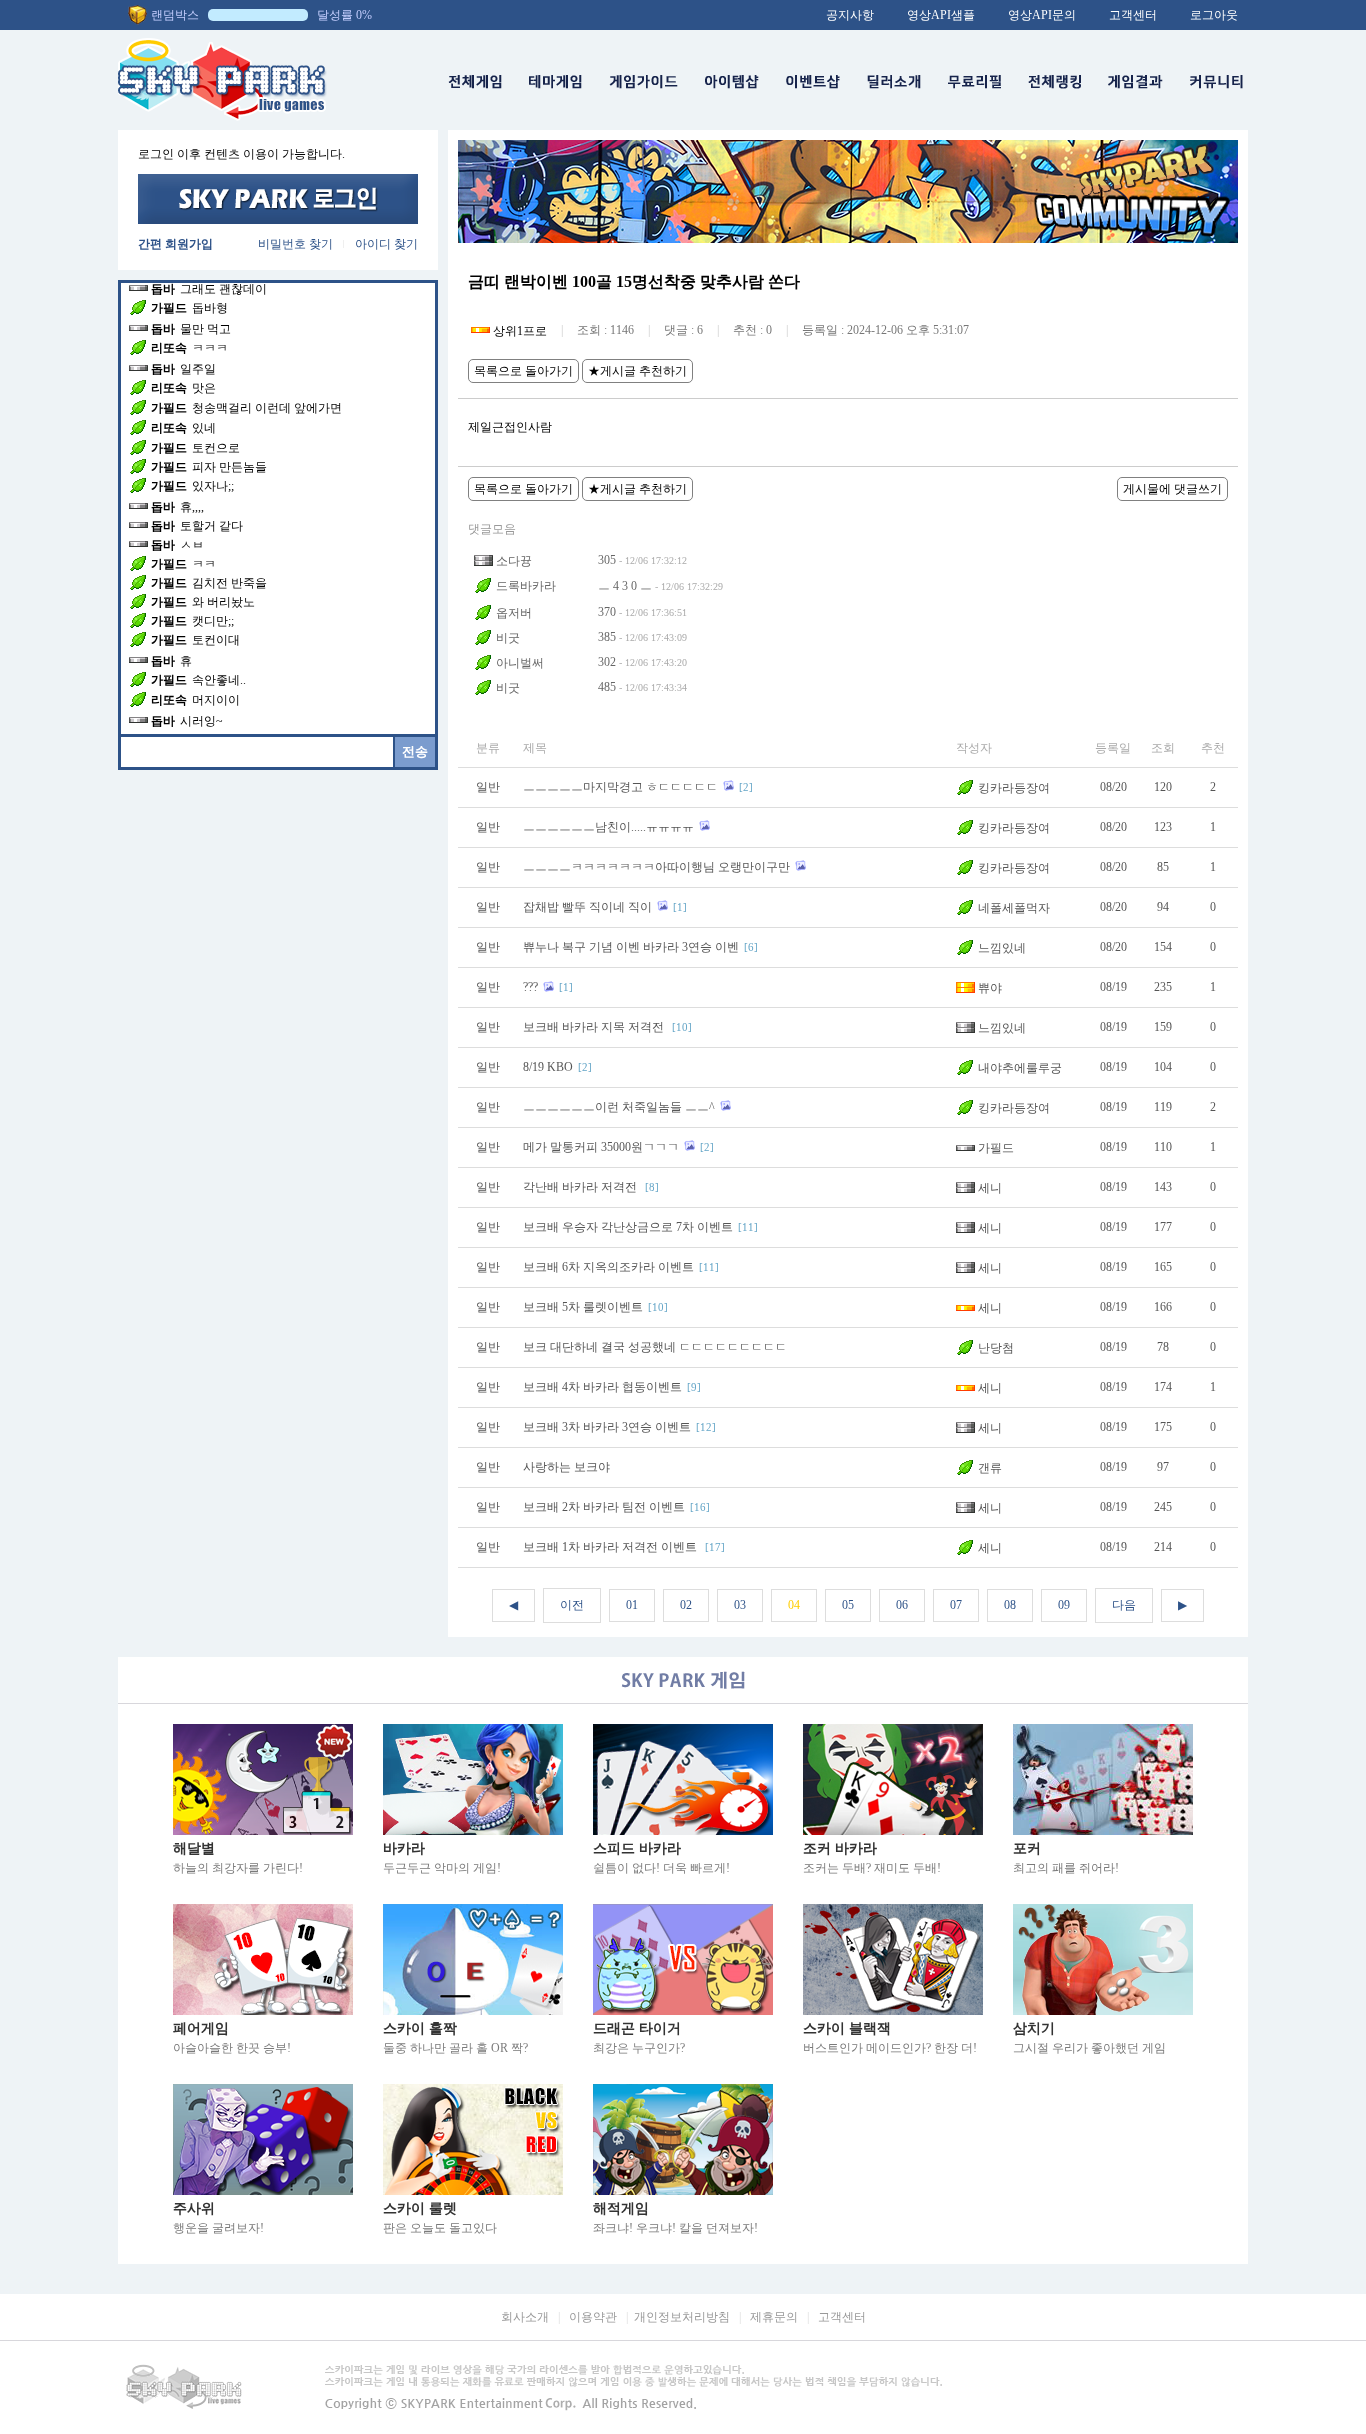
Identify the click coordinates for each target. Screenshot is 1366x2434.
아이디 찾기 (386, 244)
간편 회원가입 (175, 244)
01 (632, 1605)
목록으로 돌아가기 (523, 371)
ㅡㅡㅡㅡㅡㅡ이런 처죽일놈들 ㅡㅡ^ (619, 1107)
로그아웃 (1214, 15)
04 (794, 1605)
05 (848, 1605)
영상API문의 (1042, 15)
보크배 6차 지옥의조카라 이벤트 (608, 1267)
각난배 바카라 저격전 (581, 1187)
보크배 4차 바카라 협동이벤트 (602, 1387)
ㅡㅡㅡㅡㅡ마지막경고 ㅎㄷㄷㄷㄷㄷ (620, 787)
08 (1010, 1605)
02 (686, 1605)
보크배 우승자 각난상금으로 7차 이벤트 (628, 1227)
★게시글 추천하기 (637, 371)
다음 (1124, 1605)
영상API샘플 (941, 15)
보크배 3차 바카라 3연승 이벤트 (607, 1427)
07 (956, 1605)
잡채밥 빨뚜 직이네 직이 (587, 907)
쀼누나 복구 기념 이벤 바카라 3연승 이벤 (631, 947)
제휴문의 (774, 2317)
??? (530, 987)
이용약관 (593, 2317)
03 (740, 1605)
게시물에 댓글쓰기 (1172, 489)
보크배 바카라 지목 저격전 (595, 1027)
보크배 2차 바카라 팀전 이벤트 (604, 1507)
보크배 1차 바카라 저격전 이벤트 (611, 1547)
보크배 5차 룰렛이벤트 (583, 1307)
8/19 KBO (548, 1067)
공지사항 (850, 15)
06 (902, 1605)
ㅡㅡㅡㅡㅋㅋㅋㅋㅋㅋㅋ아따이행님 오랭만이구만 (656, 867)
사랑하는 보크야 (566, 1467)
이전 (572, 1605)
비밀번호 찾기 (295, 244)
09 (1064, 1605)
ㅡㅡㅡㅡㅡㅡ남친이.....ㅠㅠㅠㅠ (608, 827)
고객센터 (1133, 15)
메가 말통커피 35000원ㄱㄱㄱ (601, 1147)
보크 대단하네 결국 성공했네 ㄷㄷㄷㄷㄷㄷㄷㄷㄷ (655, 1347)
